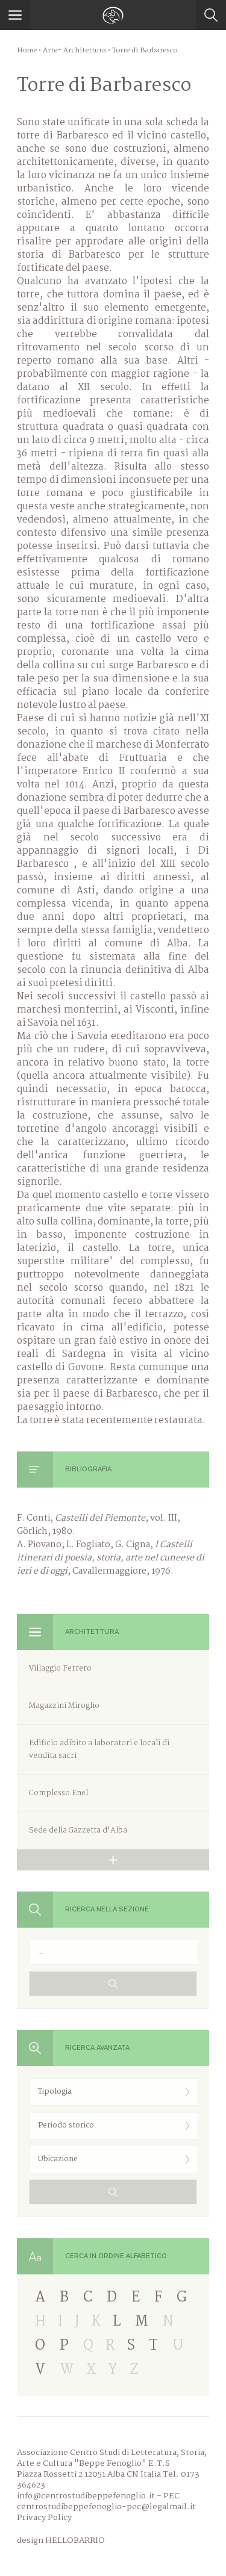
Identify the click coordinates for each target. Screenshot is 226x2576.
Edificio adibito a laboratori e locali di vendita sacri (99, 1749)
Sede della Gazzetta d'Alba (78, 1830)
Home (27, 51)
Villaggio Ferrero (60, 1668)
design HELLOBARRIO (61, 2540)
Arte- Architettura (74, 51)
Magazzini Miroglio (64, 1706)
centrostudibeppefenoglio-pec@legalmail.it (106, 2507)
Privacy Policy (44, 2518)
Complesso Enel (58, 1793)
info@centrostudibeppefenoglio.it (86, 2496)
